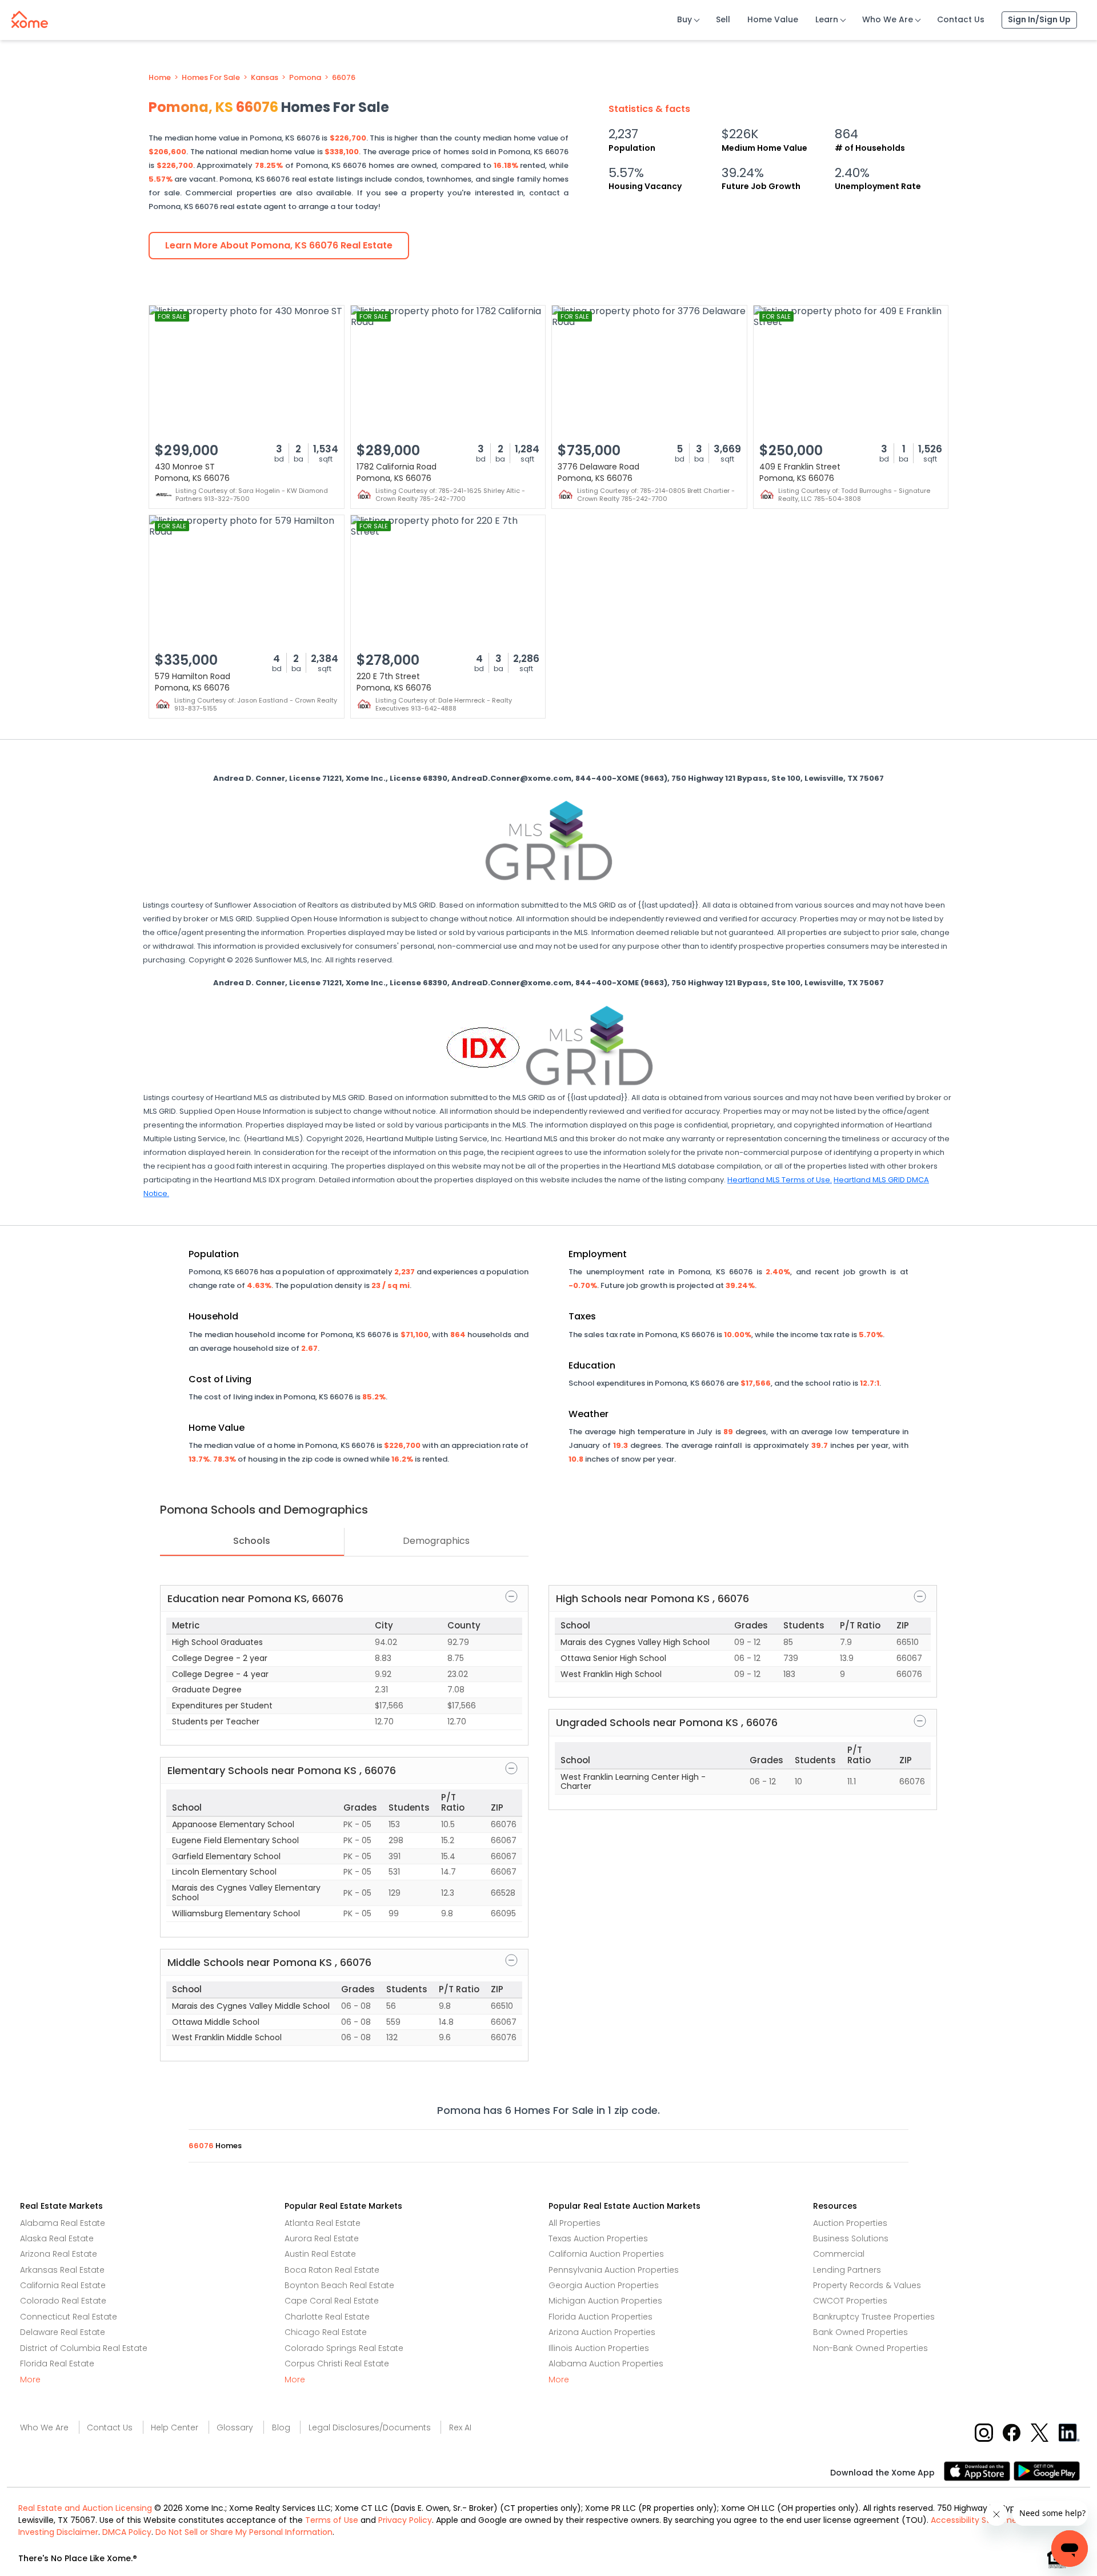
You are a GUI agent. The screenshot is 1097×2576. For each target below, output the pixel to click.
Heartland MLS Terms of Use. (780, 1180)
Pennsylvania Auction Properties (614, 2270)
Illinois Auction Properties (599, 2348)
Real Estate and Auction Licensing (85, 2508)
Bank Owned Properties (860, 2332)
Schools (252, 1541)
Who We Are (888, 19)
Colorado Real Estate (63, 2301)
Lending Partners (847, 2270)
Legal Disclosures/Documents (370, 2427)
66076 (344, 78)
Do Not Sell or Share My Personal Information (244, 2532)
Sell (723, 19)
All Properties (574, 2223)
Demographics (436, 1541)
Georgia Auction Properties (604, 2285)
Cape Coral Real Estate (332, 2301)
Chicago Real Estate (326, 2332)
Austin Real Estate (320, 2254)
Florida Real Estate (57, 2364)
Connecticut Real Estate (69, 2317)
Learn (827, 19)
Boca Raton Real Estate (332, 2270)
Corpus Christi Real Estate (337, 2364)
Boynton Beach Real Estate (339, 2285)
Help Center (175, 2427)
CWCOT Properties (850, 2301)
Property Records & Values (867, 2285)
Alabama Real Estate (63, 2223)
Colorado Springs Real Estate (344, 2348)
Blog (281, 2427)
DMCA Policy (127, 2532)
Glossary (235, 2427)
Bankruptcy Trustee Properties (874, 2317)
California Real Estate (63, 2285)
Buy (684, 19)
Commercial (839, 2254)
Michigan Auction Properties (605, 2301)
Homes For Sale (211, 78)
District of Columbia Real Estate (84, 2348)
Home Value (773, 19)
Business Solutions (851, 2238)
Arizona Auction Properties (602, 2332)
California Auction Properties (606, 2254)
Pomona (305, 78)
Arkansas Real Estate (62, 2270)
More (30, 2380)
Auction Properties (850, 2223)
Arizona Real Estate (59, 2254)
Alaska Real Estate (57, 2238)
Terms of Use (332, 2520)
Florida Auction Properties (600, 2317)
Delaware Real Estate (63, 2332)
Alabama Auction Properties (606, 2364)
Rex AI (460, 2427)
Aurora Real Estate (322, 2238)
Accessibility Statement (978, 2520)
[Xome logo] (30, 17)
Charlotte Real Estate (327, 2317)
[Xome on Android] (1047, 2471)
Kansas (265, 78)
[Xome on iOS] (979, 2471)
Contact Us (961, 19)
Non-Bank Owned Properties (870, 2348)
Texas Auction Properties (598, 2238)
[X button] (1041, 2432)
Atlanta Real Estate (323, 2223)
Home (160, 78)
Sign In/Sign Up (1039, 19)
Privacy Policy (405, 2520)
